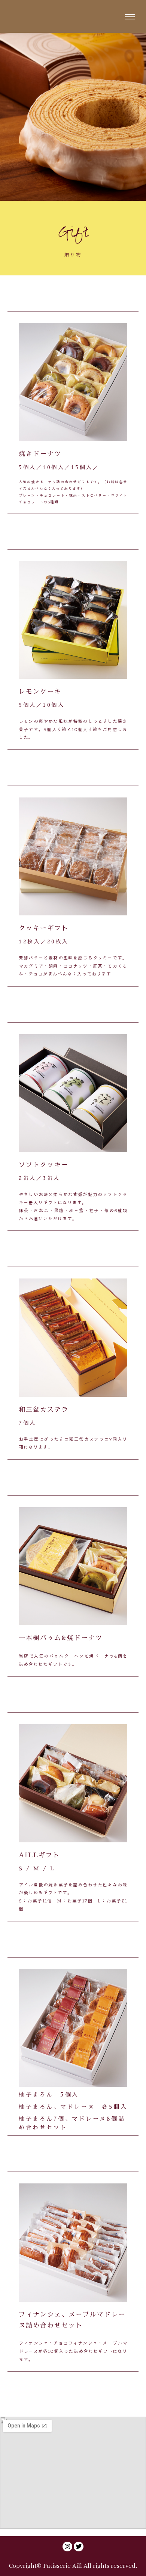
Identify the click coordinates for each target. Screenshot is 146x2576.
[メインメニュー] (130, 16)
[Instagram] (67, 2547)
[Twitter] (79, 2547)
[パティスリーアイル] (45, 16)
